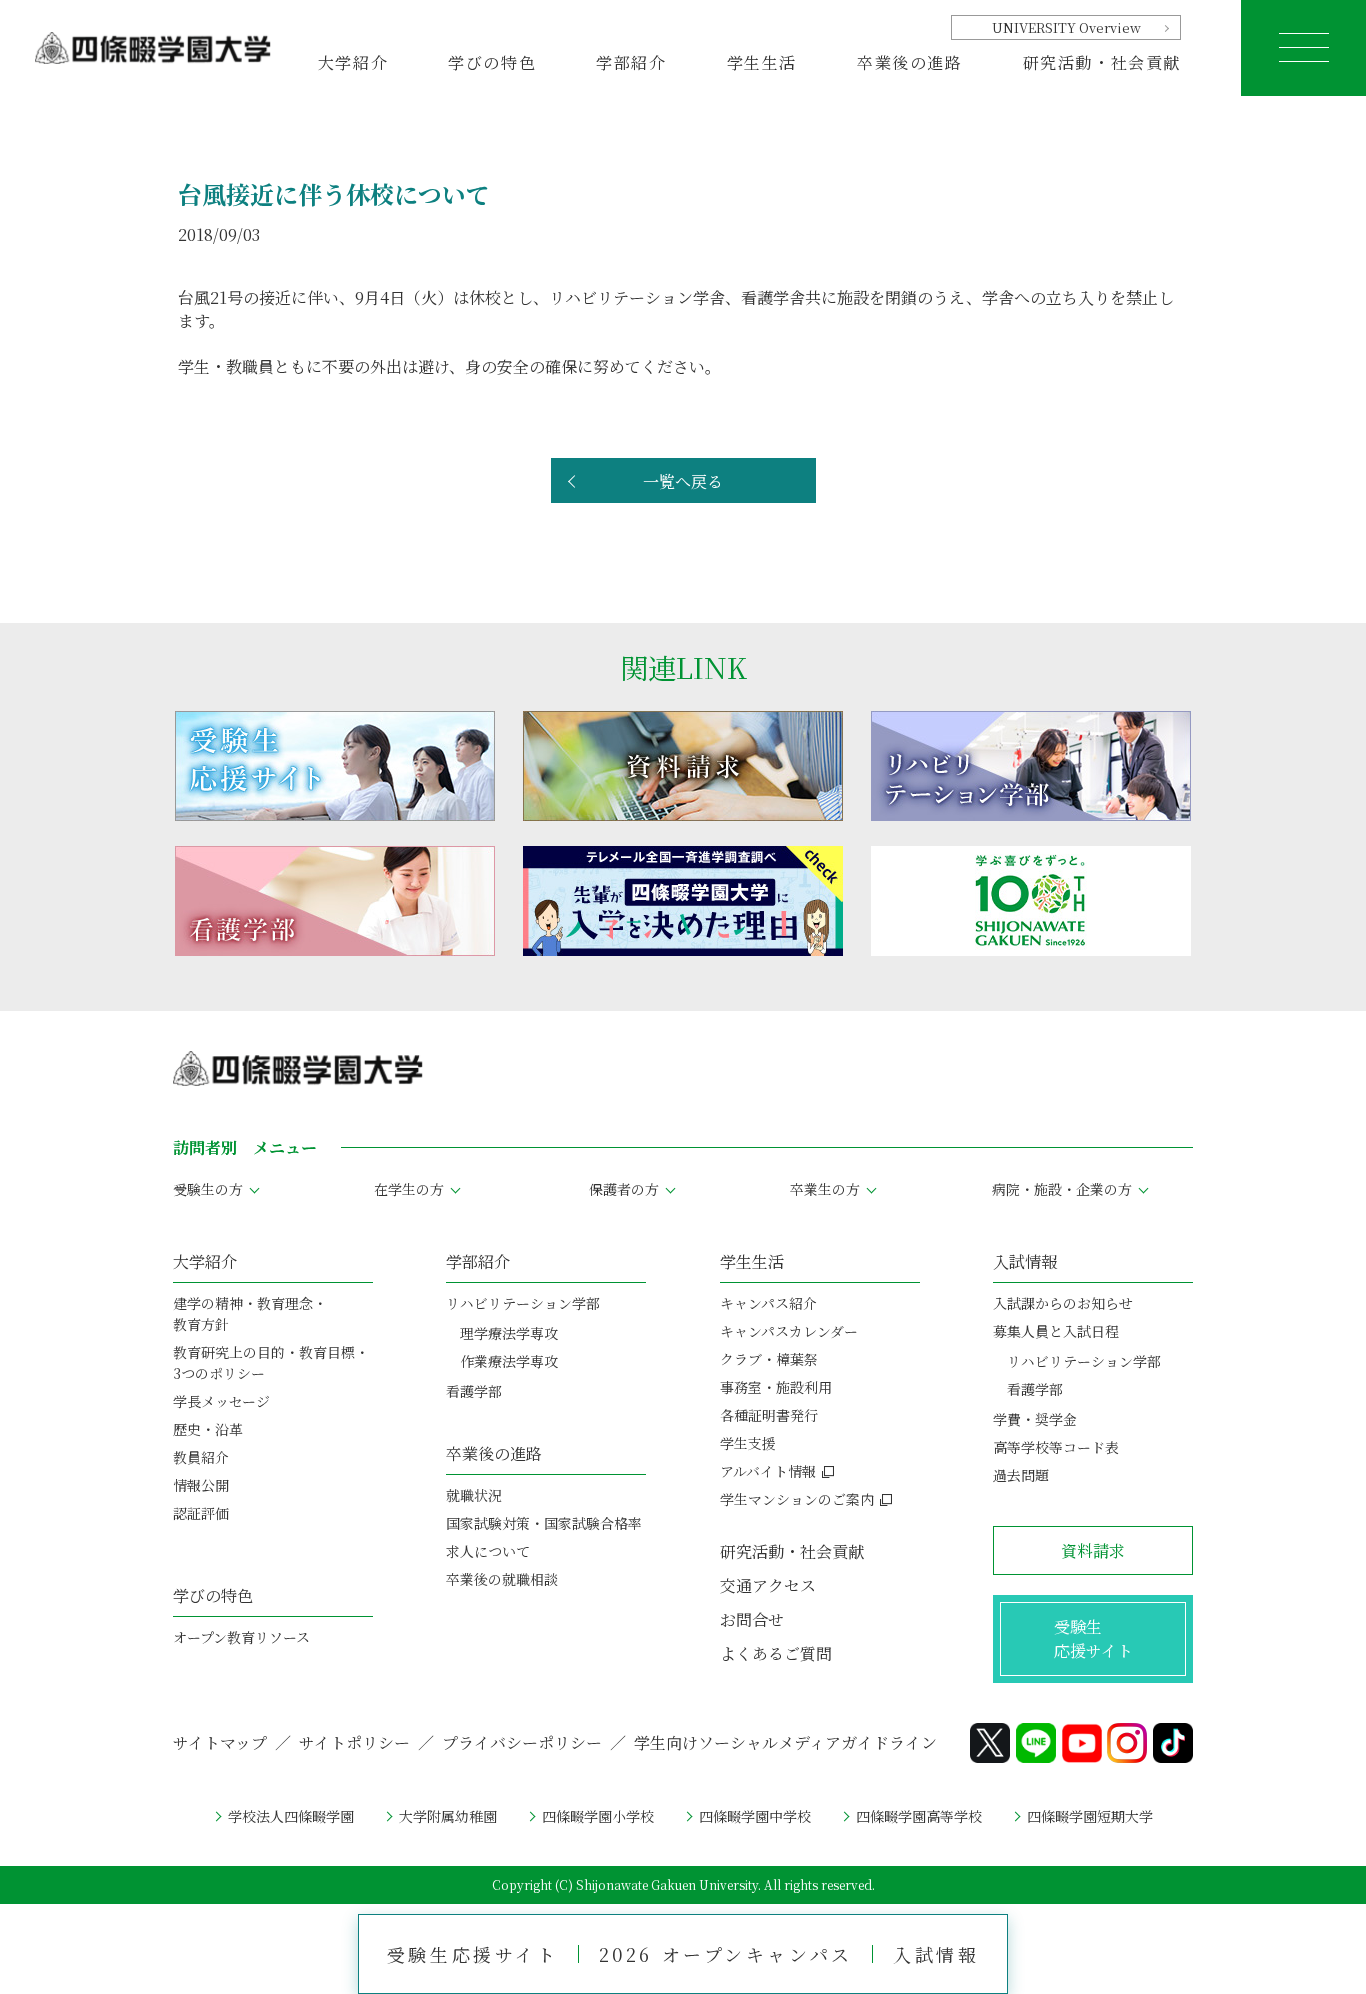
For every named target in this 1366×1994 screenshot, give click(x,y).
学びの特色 (213, 1595)
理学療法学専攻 (509, 1333)
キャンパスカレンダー (789, 1331)
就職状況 (474, 1495)
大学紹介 (205, 1261)
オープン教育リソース (241, 1637)
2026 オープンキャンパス (726, 1954)
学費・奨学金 (1035, 1419)
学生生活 (752, 1261)
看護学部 (474, 1391)
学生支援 (748, 1443)
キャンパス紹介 (768, 1303)
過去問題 (1021, 1475)
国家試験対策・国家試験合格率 (544, 1523)
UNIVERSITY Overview (1066, 27)
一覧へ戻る (683, 481)
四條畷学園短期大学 (1090, 1816)
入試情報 (936, 1954)
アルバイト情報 (768, 1471)
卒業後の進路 (494, 1453)
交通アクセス (768, 1585)
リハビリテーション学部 (523, 1303)
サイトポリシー (354, 1742)
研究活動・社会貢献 (1102, 62)
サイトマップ (220, 1742)
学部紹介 (478, 1261)
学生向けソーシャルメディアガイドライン (785, 1742)
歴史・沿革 (208, 1429)
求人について (488, 1551)
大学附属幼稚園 (448, 1816)
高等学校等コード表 (1056, 1447)
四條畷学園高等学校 (919, 1816)
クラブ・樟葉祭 (769, 1359)
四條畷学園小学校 (598, 1816)
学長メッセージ (221, 1401)
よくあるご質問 (776, 1653)
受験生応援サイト (473, 1954)
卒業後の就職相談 (502, 1579)
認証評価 (201, 1513)
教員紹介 (201, 1457)
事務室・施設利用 (776, 1387)
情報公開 (201, 1485)
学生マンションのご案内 (797, 1499)
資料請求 (1093, 1550)
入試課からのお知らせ (1063, 1303)
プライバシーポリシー (522, 1742)
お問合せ (752, 1619)
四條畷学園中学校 (755, 1816)
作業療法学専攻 (509, 1361)
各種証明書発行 (769, 1415)
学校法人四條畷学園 (291, 1816)
